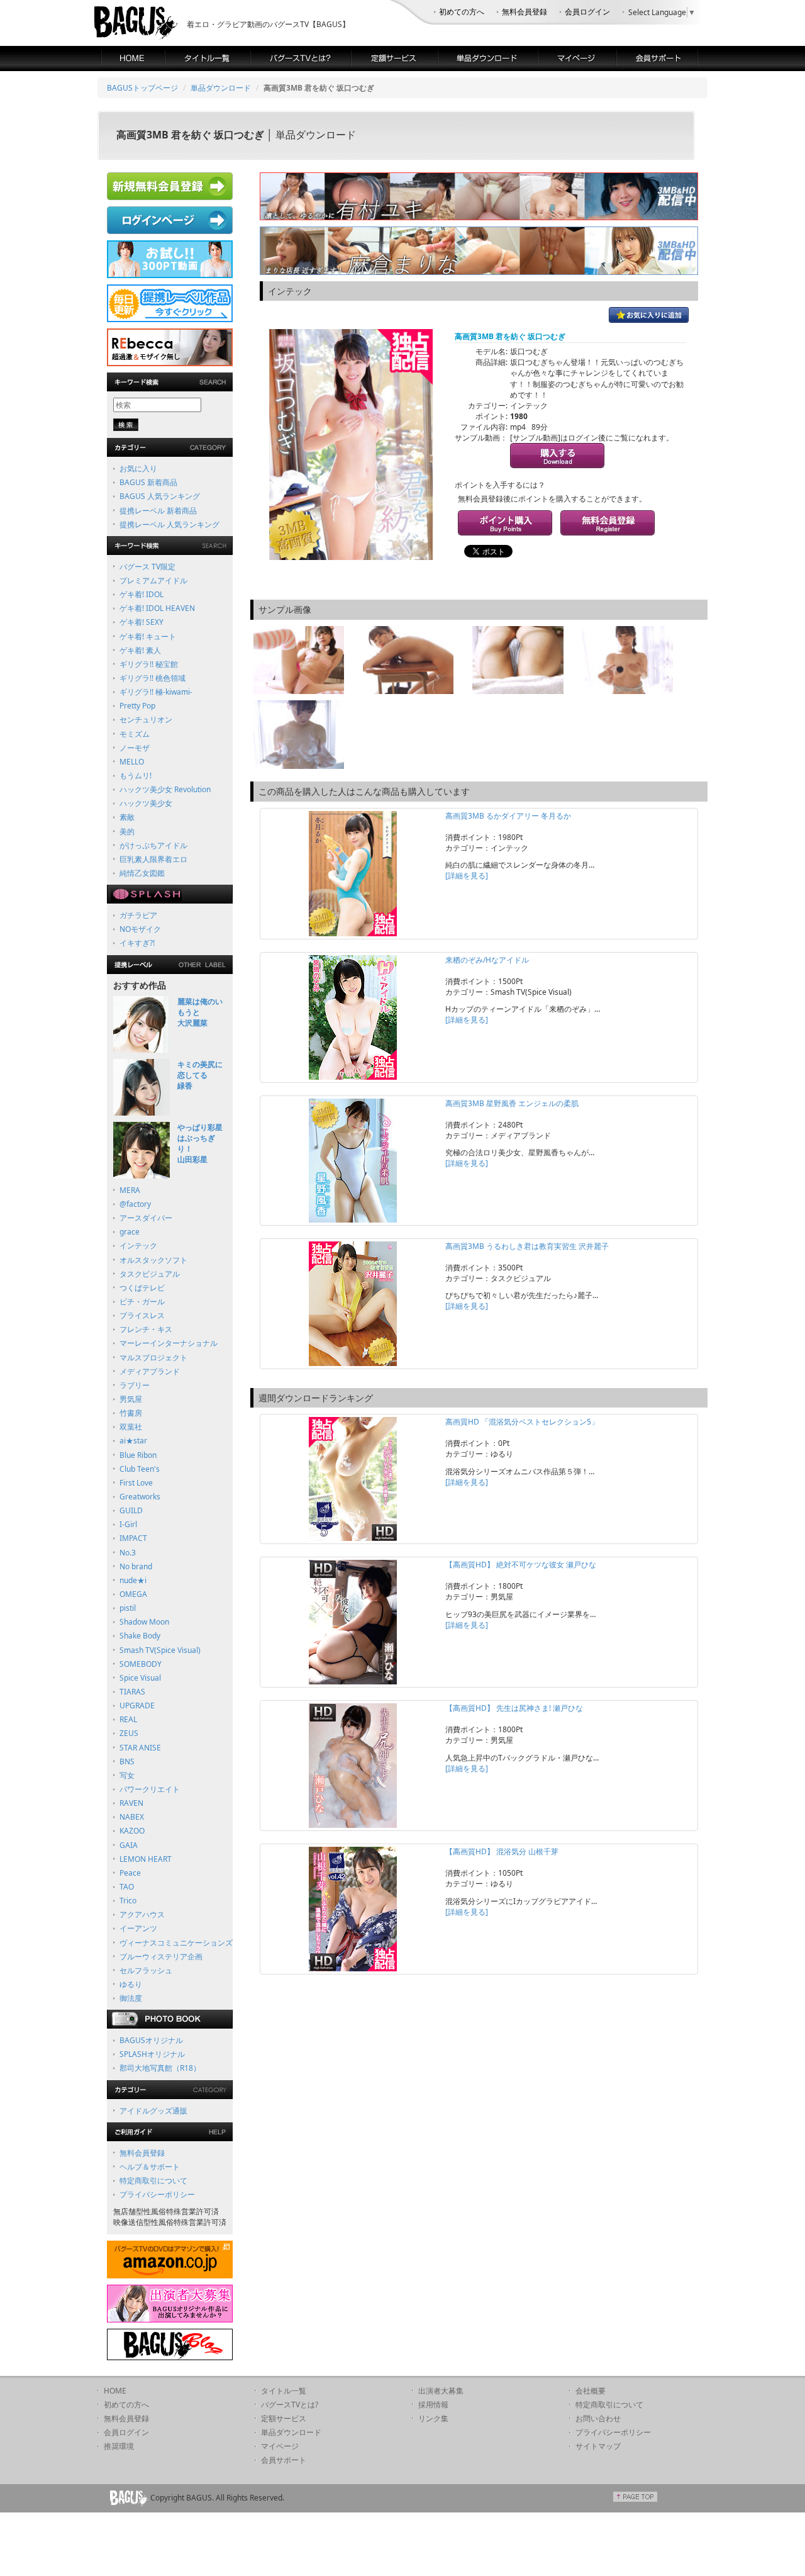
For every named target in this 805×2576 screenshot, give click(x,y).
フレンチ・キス (146, 1329)
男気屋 (131, 1399)
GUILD (131, 1510)
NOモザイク (140, 929)
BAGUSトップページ (142, 88)
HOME (115, 2391)
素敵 (127, 817)
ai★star (133, 1441)
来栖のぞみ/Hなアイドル (487, 960)
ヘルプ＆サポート (150, 2167)
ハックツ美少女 (146, 803)
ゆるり (131, 1984)
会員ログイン (587, 12)
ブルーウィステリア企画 (161, 1957)
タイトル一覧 (284, 2391)
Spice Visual (140, 1678)
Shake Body (140, 1636)
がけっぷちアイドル (153, 845)
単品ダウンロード (221, 88)
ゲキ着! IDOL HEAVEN (157, 608)
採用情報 (433, 2405)
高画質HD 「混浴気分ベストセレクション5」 (522, 1422)
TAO (127, 1887)
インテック (138, 1246)
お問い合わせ (598, 2418)
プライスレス (142, 1315)
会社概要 (591, 2391)
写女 (127, 1775)
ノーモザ (135, 748)
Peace (130, 1873)
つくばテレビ (142, 1288)
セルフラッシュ (146, 1970)
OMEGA (133, 1594)
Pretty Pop (137, 706)
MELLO (132, 762)
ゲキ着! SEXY (142, 622)
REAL (128, 1719)
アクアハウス (142, 1914)
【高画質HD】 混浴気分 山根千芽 (502, 1851)
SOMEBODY (141, 1664)
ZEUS (129, 1733)
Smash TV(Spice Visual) (160, 1650)
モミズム (135, 734)
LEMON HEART (146, 1859)
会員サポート (284, 2460)
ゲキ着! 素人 (140, 650)
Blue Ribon (138, 1455)
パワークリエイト (150, 1789)
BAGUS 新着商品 (148, 482)
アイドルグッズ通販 (153, 2111)
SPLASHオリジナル (152, 2054)
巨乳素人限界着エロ (153, 859)
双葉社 (131, 1427)
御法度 (131, 1998)
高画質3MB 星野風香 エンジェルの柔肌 (512, 1103)
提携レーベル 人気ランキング (169, 524)
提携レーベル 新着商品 (158, 511)
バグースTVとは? (290, 2405)
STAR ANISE (140, 1748)
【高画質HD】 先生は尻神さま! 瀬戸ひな (514, 1708)
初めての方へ (462, 12)
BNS (127, 1761)
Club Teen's (140, 1469)
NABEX (132, 1817)
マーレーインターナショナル (169, 1343)
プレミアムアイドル (153, 580)
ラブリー (135, 1385)
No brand (136, 1566)
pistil (128, 1608)
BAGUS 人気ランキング (160, 496)
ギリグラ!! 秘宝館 (149, 664)
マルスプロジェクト (153, 1358)
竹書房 (131, 1413)
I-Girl (128, 1524)
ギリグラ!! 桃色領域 (153, 678)
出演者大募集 (441, 2391)
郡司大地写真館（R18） (160, 2068)
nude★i (133, 1580)
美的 (127, 832)
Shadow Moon (144, 1622)
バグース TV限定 (147, 567)
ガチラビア (138, 915)
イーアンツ (138, 1928)
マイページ (280, 2446)
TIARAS (132, 1692)
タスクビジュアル (150, 1274)
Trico (128, 1901)
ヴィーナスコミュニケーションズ (176, 1943)
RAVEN (131, 1803)
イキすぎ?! (137, 943)
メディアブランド (150, 1371)
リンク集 (433, 2418)
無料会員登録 (525, 12)
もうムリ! (136, 776)
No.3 (128, 1553)
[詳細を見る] (467, 876)
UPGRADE (137, 1705)
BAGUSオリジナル (151, 2040)
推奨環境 (119, 2446)
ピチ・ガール (142, 1302)
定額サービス (284, 2418)
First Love (136, 1483)
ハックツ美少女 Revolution (165, 789)
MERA (130, 1190)
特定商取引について (153, 2181)
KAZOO (132, 1831)
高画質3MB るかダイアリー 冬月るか (508, 816)
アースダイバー (146, 1218)
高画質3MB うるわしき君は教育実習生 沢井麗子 (527, 1246)
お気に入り (138, 468)
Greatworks (140, 1497)
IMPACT (133, 1538)
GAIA (129, 1845)
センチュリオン (146, 720)
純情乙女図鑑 (142, 873)
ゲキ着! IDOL (142, 594)
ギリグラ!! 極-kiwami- (156, 692)
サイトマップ (598, 2446)
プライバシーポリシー (157, 2194)
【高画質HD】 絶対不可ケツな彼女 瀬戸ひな (521, 1565)
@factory (135, 1204)
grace (130, 1232)
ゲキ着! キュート (148, 636)
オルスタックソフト (153, 1260)
